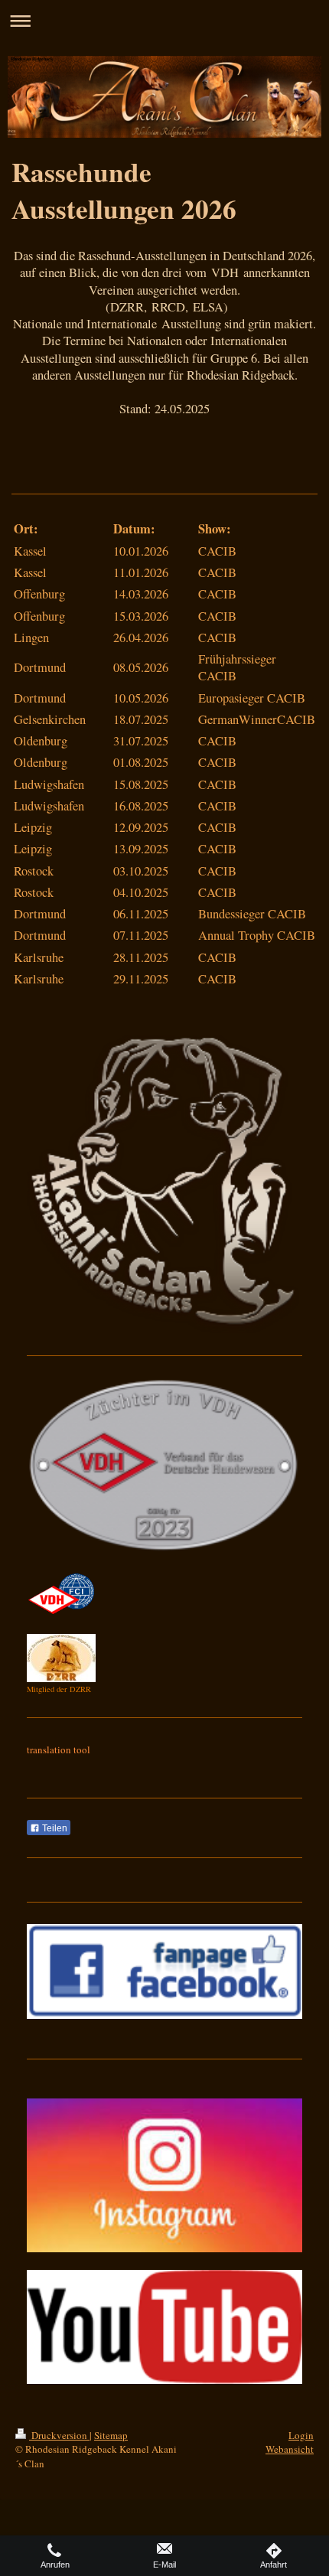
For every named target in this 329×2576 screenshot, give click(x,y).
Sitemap (111, 2435)
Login (301, 2435)
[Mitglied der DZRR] (61, 1658)
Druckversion (59, 2435)
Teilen (54, 1828)
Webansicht (290, 2449)
